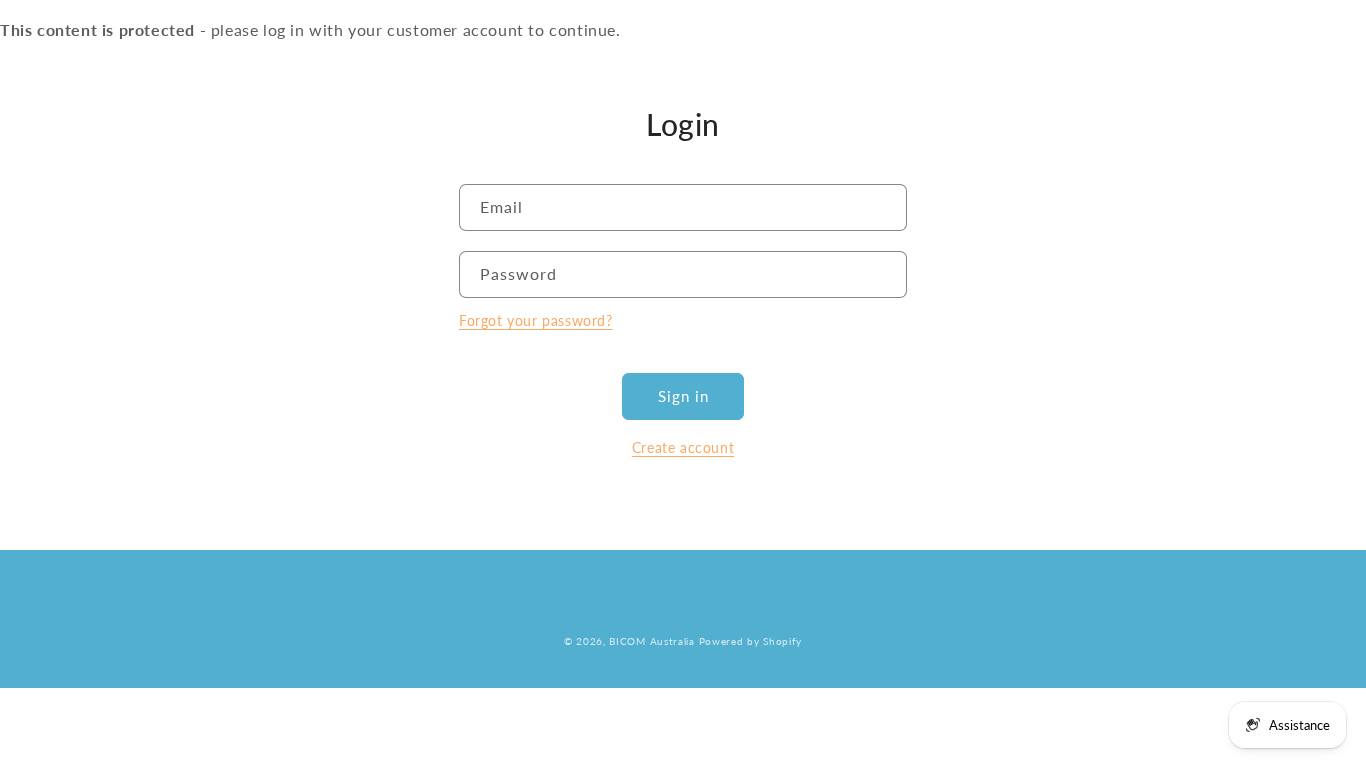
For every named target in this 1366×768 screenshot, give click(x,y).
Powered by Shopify (751, 641)
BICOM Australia (652, 641)
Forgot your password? (536, 320)
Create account (683, 447)
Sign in (683, 396)
